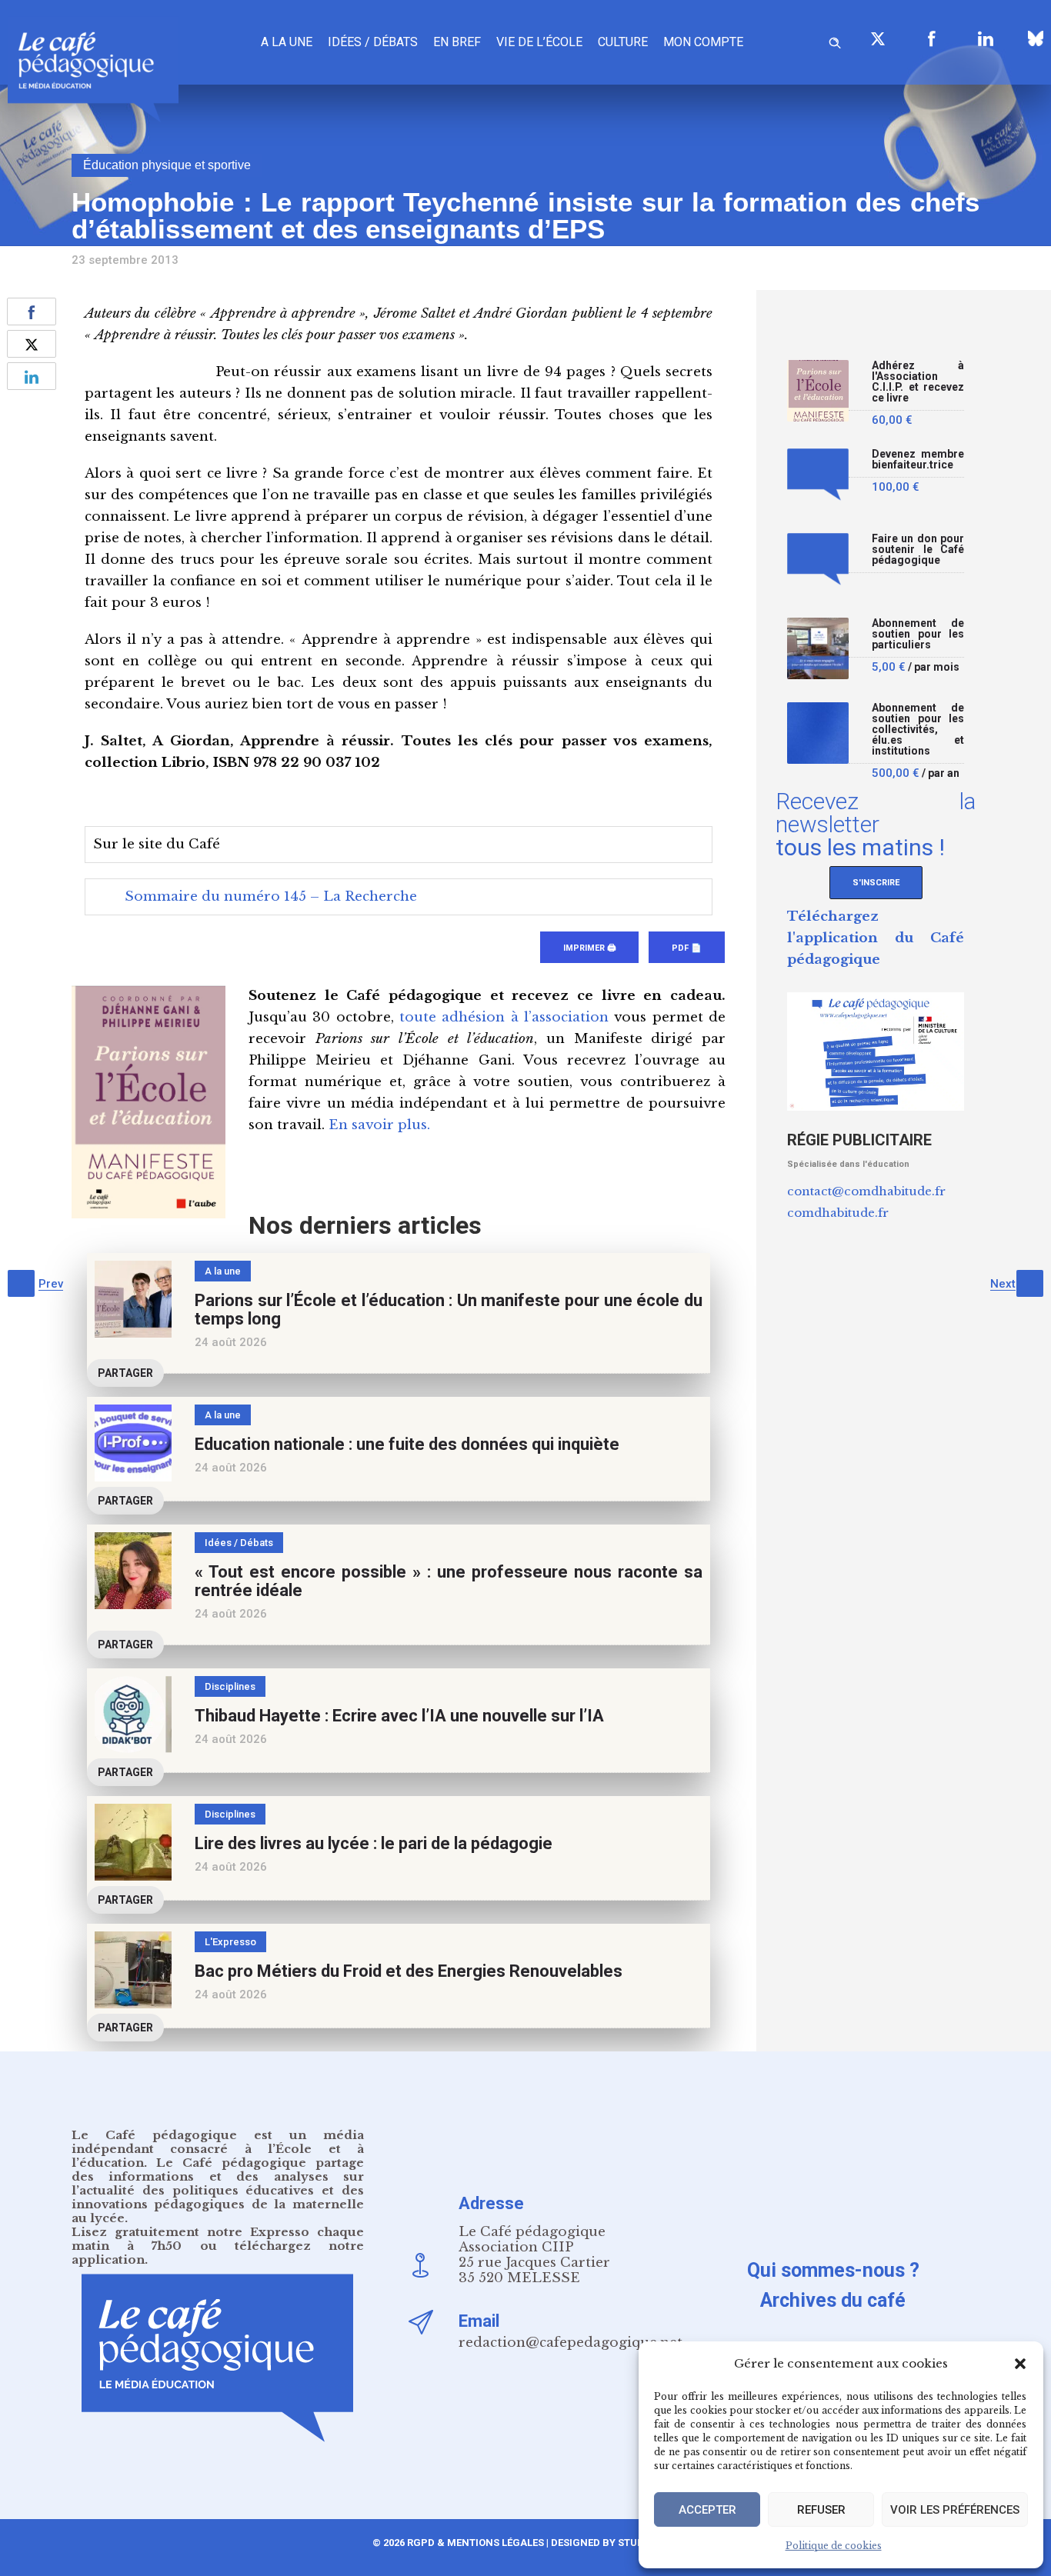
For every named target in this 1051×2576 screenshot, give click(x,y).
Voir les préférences (955, 2510)
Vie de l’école (539, 42)
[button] (1020, 2364)
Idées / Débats (373, 42)
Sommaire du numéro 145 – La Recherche (271, 896)
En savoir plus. (379, 1125)
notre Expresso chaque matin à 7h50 (218, 2239)
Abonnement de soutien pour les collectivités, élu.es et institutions (918, 730)
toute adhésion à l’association (504, 1017)
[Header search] (835, 40)
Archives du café (833, 2300)
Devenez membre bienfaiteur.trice (918, 460)
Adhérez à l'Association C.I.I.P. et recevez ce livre (918, 382)
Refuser (821, 2510)
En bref (457, 42)
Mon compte (703, 42)
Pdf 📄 (687, 948)
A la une (287, 42)
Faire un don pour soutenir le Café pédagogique (918, 550)
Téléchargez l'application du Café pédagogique (876, 938)
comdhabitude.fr (838, 1213)
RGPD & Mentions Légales (475, 2543)
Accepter (707, 2510)
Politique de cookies (834, 2546)
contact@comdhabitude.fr (866, 1191)
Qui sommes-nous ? (833, 2270)
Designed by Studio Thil (614, 2543)
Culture (623, 42)
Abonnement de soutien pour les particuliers (918, 634)
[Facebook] (932, 38)
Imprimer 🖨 (589, 948)
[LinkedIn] (986, 38)
